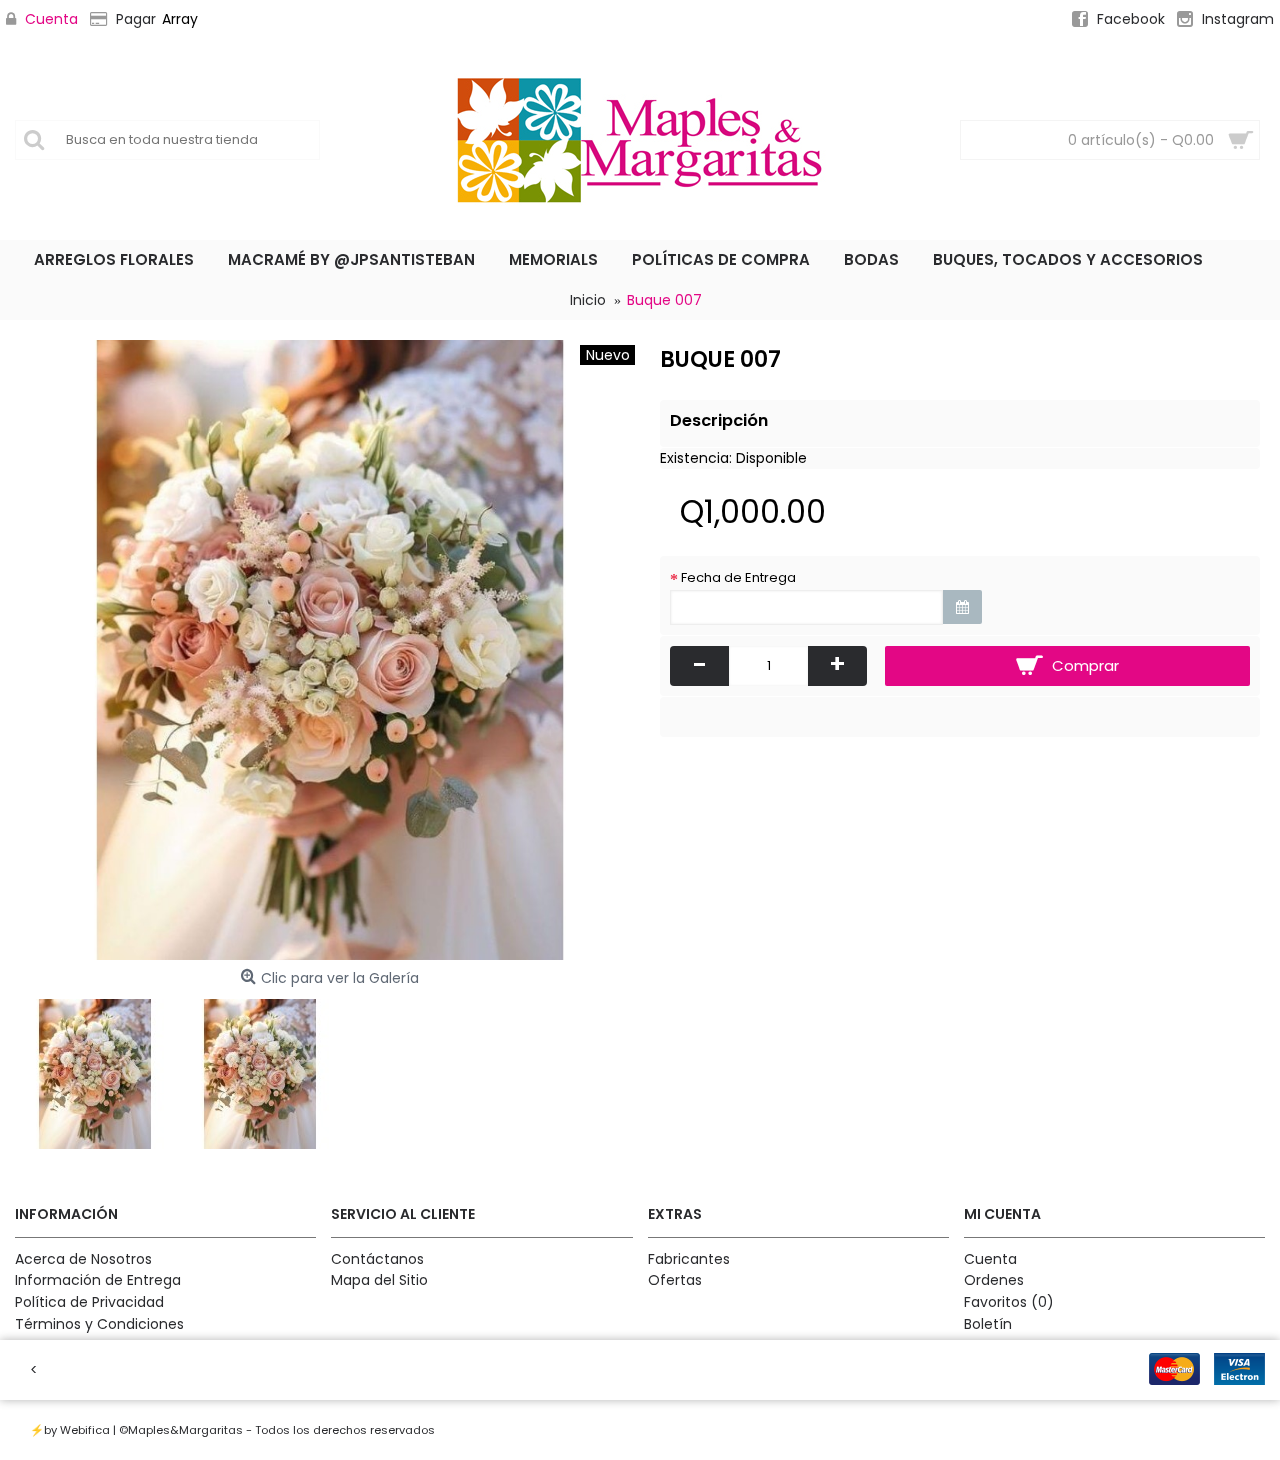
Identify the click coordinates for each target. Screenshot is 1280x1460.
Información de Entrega (98, 1280)
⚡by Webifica (70, 1430)
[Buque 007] (330, 650)
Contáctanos (377, 1259)
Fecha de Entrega (738, 577)
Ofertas (675, 1280)
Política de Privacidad (89, 1302)
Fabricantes (689, 1259)
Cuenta (990, 1259)
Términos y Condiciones (99, 1324)
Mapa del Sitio (379, 1280)
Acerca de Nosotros (83, 1259)
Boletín (988, 1324)
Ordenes (994, 1280)
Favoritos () (1009, 1302)
